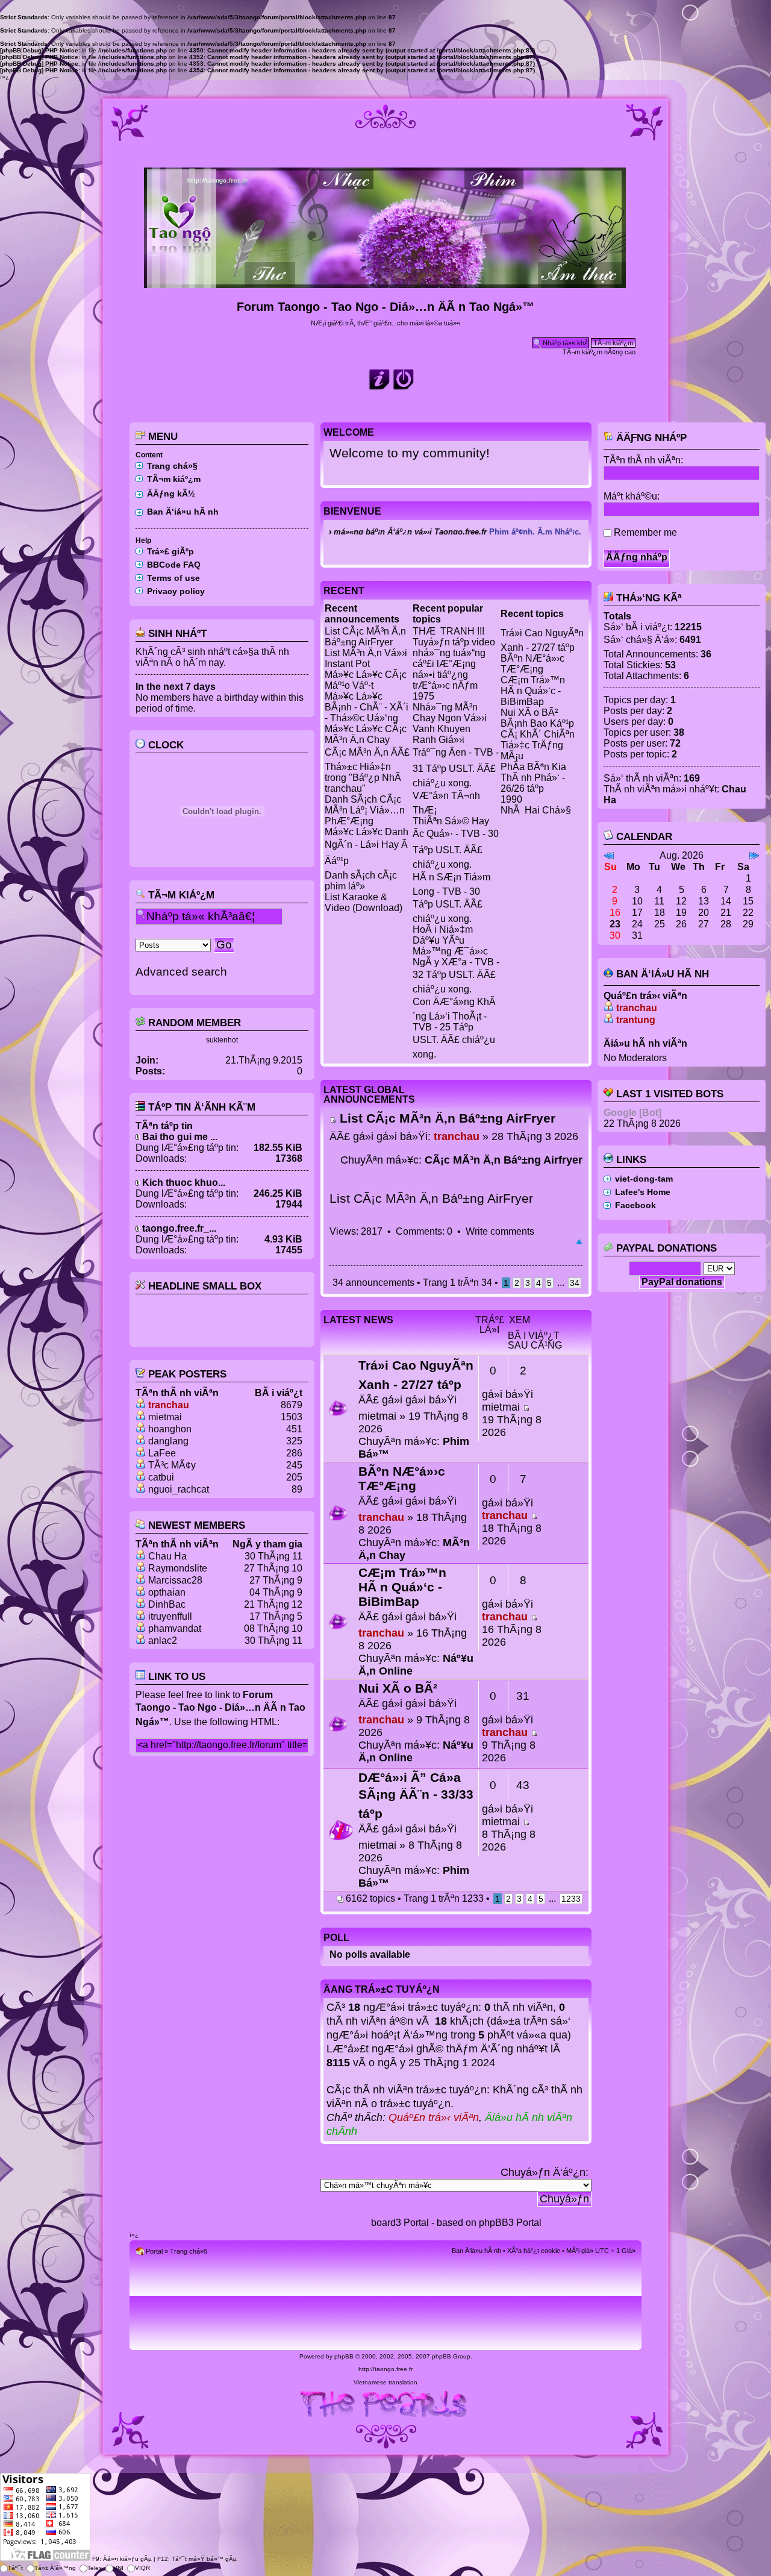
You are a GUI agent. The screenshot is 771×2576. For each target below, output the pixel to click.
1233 (571, 1899)
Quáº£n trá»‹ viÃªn (434, 2117)
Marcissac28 (175, 1580)
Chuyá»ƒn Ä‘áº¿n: (545, 2172)
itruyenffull (170, 1616)
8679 (292, 1405)
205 (294, 1477)
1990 (511, 799)
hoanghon (170, 1429)
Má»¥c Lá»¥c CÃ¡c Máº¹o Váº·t (366, 680)
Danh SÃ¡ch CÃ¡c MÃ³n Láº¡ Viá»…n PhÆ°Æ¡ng (365, 810)
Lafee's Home (643, 1192)
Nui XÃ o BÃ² (529, 713)
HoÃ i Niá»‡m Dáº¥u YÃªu (443, 935)
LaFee (162, 1453)
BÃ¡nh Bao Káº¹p (537, 723)
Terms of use (173, 578)
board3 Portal (400, 2223)
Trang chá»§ (172, 466)
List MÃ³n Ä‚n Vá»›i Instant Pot (366, 658)
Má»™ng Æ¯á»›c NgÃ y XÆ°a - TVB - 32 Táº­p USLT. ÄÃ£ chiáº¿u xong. (456, 970)
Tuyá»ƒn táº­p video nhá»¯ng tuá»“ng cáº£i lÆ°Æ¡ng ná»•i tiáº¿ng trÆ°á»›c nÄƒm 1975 (454, 669)
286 (294, 1453)
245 (294, 1465)
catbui (161, 1477)
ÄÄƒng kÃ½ (171, 494)
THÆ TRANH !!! (448, 631)
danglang (168, 1441)
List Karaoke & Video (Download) (364, 902)
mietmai (165, 1417)
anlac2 (163, 1641)
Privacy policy (176, 591)
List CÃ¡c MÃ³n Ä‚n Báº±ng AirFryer (365, 637)
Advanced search (181, 972)
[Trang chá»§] (386, 283)
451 (294, 1429)
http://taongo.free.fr (385, 2369)
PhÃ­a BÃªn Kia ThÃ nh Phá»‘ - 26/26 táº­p (533, 778)
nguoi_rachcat (179, 1489)
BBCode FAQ (174, 565)
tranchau (169, 1405)
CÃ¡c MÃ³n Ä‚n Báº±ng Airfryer (504, 1160)
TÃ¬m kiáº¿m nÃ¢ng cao (599, 352)
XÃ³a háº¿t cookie (534, 2251)
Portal (154, 2251)
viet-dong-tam (644, 1179)
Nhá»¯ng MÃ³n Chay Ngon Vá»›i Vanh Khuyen (450, 718)
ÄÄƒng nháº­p (650, 438)
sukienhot (222, 1040)
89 (297, 1489)
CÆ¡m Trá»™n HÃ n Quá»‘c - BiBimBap (533, 691)
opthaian (167, 1592)
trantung (636, 1020)
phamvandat (175, 1628)
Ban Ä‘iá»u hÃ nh (183, 512)
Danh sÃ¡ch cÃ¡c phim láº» (361, 881)
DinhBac (167, 1604)
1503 (292, 1417)
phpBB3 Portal (510, 2223)
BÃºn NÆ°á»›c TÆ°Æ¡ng (532, 664)
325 (294, 1441)
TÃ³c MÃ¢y (172, 1465)
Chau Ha (167, 1556)
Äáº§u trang (579, 1243)
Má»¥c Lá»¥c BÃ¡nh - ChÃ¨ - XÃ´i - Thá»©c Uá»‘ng (367, 707)
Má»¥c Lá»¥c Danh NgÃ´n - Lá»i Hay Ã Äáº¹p (367, 846)
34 (575, 1283)
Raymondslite (178, 1568)
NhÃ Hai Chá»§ (536, 810)
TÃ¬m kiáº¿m (174, 479)
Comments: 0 (424, 1231)
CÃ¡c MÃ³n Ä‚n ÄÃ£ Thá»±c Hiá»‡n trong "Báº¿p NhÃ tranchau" (367, 770)
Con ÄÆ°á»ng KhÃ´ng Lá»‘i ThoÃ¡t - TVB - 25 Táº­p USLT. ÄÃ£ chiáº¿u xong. (454, 1028)
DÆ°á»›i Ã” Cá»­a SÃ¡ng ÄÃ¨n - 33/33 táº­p (416, 1795)
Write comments (500, 1231)
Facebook (635, 1205)
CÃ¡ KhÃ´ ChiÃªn (538, 734)
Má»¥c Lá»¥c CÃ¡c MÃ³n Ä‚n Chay (366, 734)
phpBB (344, 2356)
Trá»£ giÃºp (170, 551)
